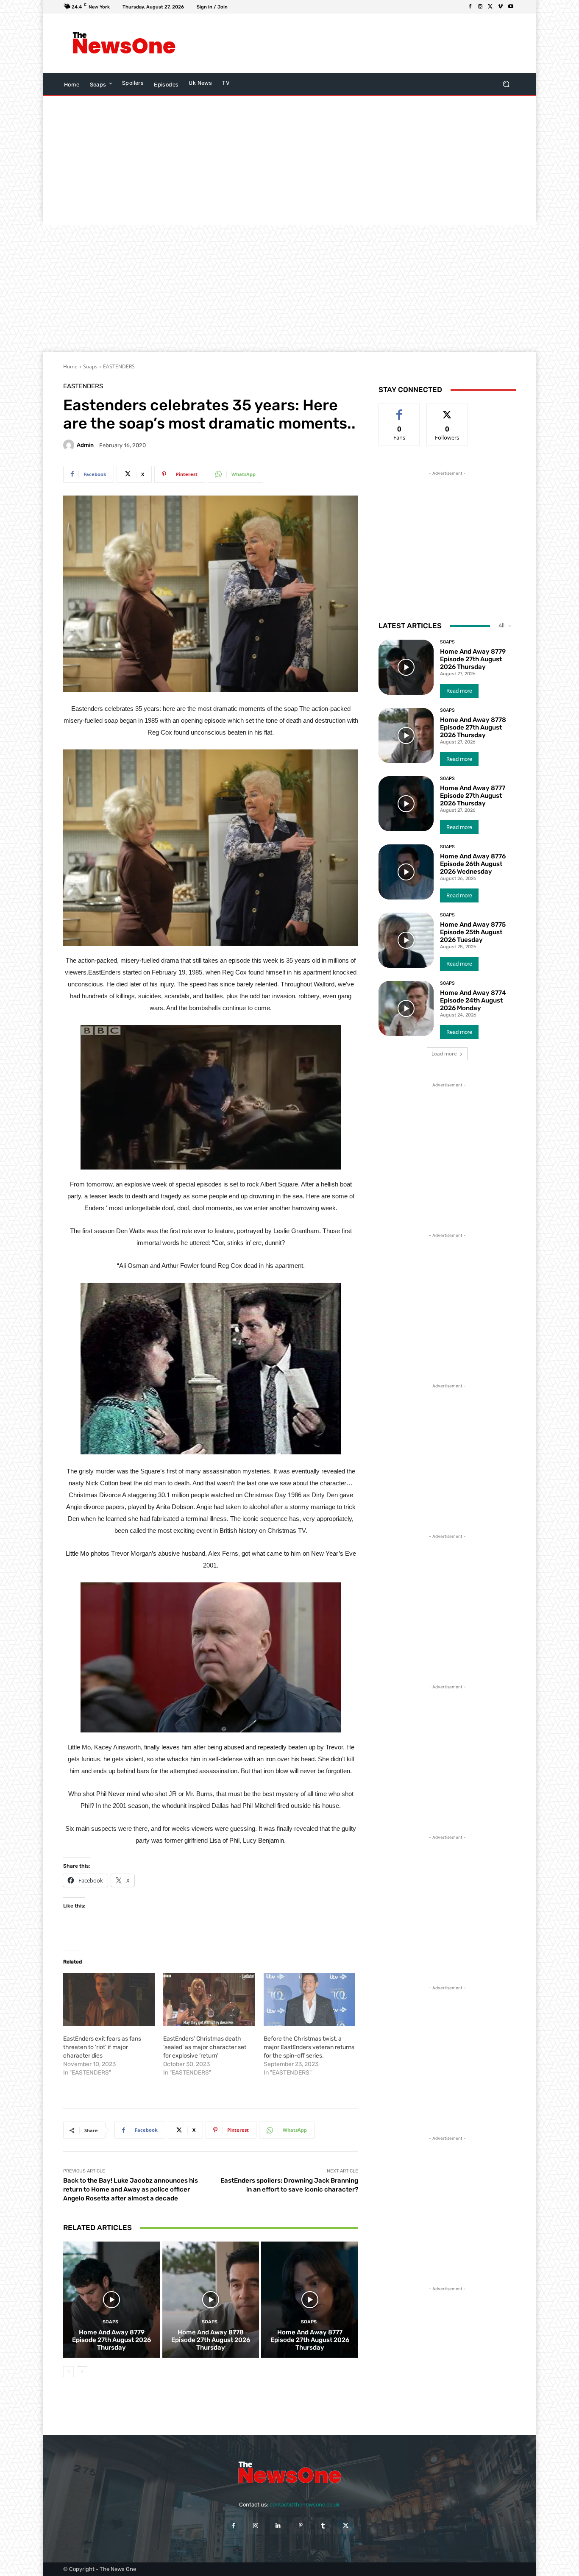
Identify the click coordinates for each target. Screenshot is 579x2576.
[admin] (70, 445)
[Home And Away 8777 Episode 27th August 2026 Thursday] (310, 2300)
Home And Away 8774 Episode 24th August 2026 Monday (473, 1000)
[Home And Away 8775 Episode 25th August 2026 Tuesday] (406, 940)
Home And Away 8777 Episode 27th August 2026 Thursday (310, 2340)
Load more (444, 1054)
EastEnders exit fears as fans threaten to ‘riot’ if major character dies (102, 2047)
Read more (459, 691)
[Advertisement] (359, 43)
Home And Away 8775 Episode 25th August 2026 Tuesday (473, 932)
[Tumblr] (323, 2526)
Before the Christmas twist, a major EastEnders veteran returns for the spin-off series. (309, 2047)
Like (399, 410)
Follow (447, 410)
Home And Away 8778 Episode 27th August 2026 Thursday (211, 2340)
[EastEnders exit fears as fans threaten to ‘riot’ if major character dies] (109, 2000)
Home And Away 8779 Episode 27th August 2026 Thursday (111, 2340)
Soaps (90, 366)
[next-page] (82, 2372)
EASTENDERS (119, 366)
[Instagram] (480, 7)
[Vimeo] (501, 7)
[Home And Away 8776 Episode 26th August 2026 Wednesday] (406, 872)
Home (70, 366)
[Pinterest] (301, 2526)
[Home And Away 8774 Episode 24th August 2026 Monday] (406, 1008)
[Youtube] (511, 7)
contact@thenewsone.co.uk (305, 2505)
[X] (490, 7)
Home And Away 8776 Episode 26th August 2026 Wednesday (473, 864)
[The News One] (124, 43)
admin (85, 445)
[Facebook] (470, 7)
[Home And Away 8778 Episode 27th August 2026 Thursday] (211, 2300)
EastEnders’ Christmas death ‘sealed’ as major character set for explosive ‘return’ (205, 2047)
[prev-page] (68, 2372)
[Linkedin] (278, 2526)
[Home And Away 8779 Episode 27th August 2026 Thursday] (112, 2300)
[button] (506, 84)
